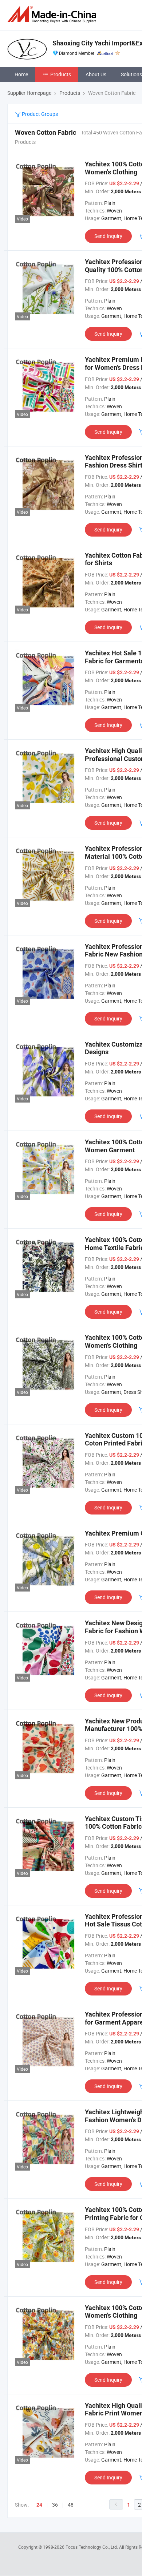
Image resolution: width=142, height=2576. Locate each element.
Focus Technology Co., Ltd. (92, 2547)
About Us (96, 74)
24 (39, 2505)
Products (61, 74)
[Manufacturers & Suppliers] (53, 14)
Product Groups (39, 114)
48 (71, 2505)
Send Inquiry (108, 236)
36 (55, 2505)
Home (21, 74)
